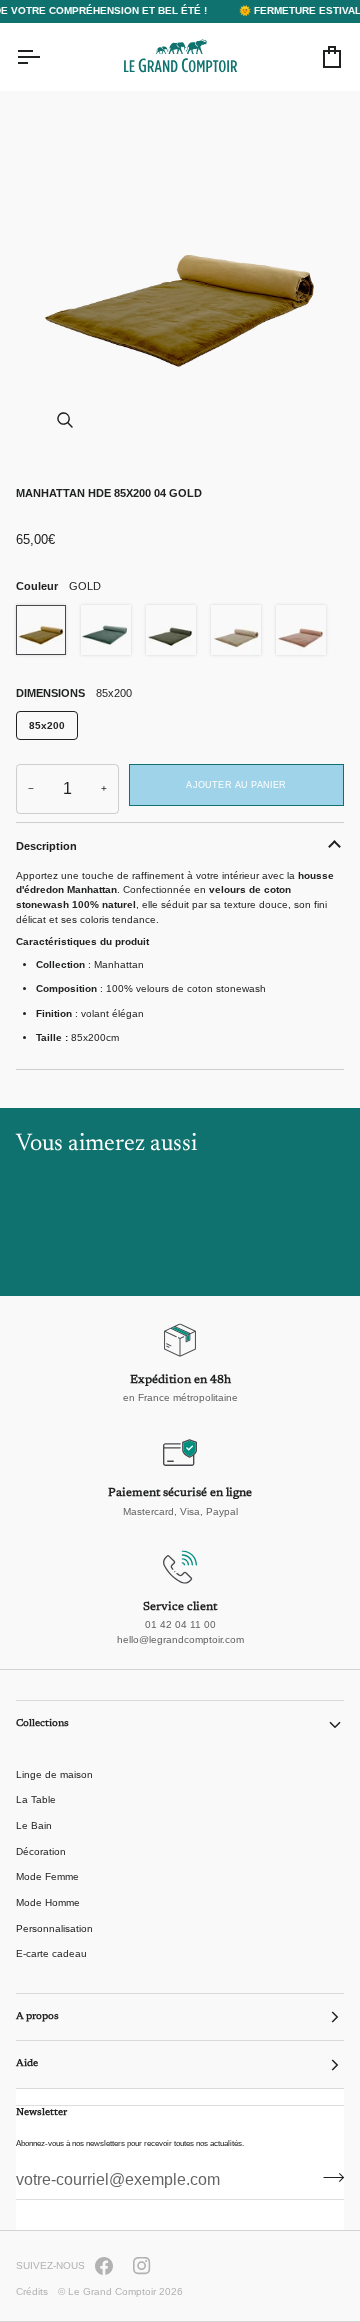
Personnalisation (54, 1928)
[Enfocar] (180, 278)
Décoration (41, 1851)
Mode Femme (47, 1876)
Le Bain (34, 1825)
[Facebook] (104, 2266)
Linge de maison (54, 1774)
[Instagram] (142, 2266)
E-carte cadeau (51, 1953)
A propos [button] (37, 2017)
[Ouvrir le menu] (46, 57)
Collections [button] (42, 1724)
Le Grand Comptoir (112, 2291)
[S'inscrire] (327, 2178)
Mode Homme (48, 1902)
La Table (36, 1799)
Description (46, 846)
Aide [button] (27, 2064)
